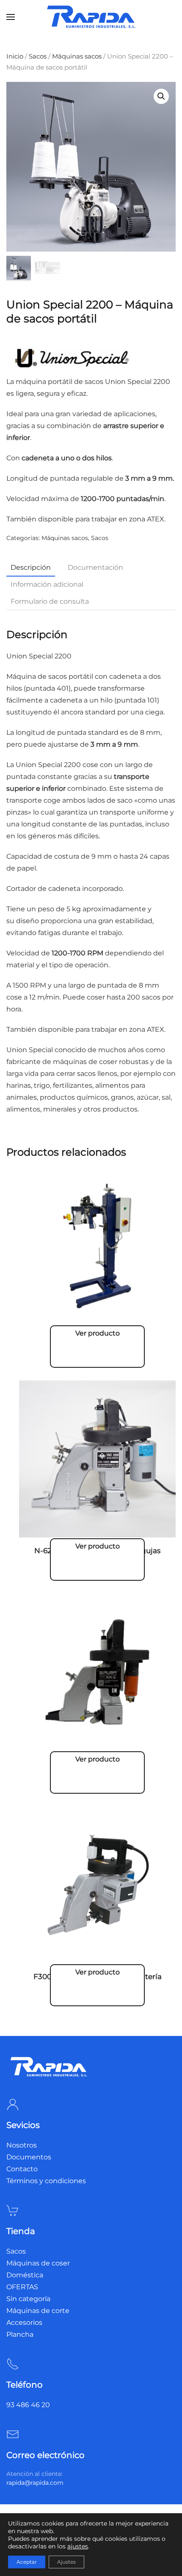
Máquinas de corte (38, 2311)
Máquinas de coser (38, 2263)
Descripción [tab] (31, 567)
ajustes (78, 2546)
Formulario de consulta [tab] (50, 601)
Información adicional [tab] (47, 584)
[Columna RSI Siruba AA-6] (97, 1242)
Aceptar (27, 2562)
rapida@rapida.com (35, 2483)
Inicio (15, 56)
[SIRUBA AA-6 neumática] (97, 1668)
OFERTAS (22, 2287)
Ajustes (66, 2562)
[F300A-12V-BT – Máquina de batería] (97, 1881)
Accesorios (24, 2323)
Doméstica (25, 2275)
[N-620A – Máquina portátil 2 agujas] (97, 1455)
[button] (11, 17)
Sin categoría (28, 2299)
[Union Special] (70, 358)
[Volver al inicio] (91, 17)
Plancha (20, 2334)
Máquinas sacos (77, 56)
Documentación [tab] (95, 567)
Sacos (38, 56)
